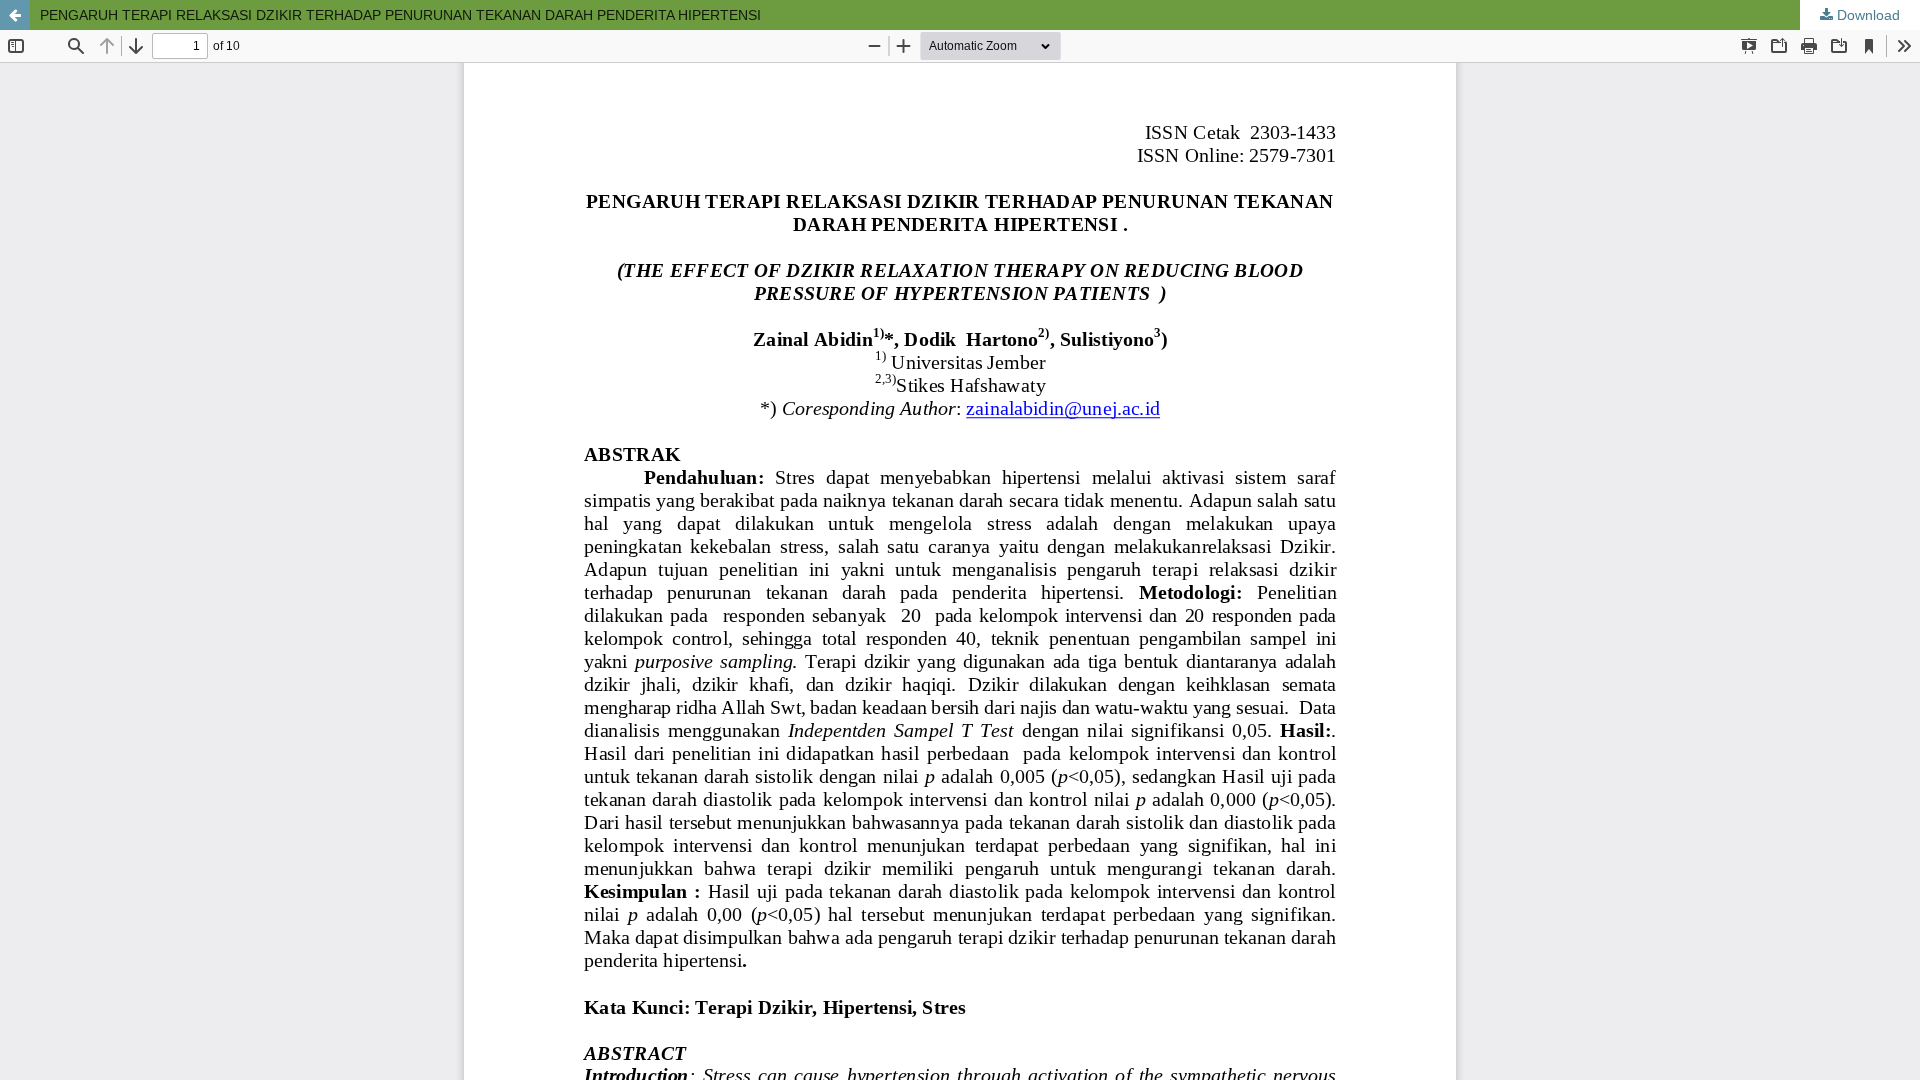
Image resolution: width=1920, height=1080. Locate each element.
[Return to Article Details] (15, 15)
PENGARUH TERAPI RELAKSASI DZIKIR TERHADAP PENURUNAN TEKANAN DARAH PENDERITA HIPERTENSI (400, 15)
